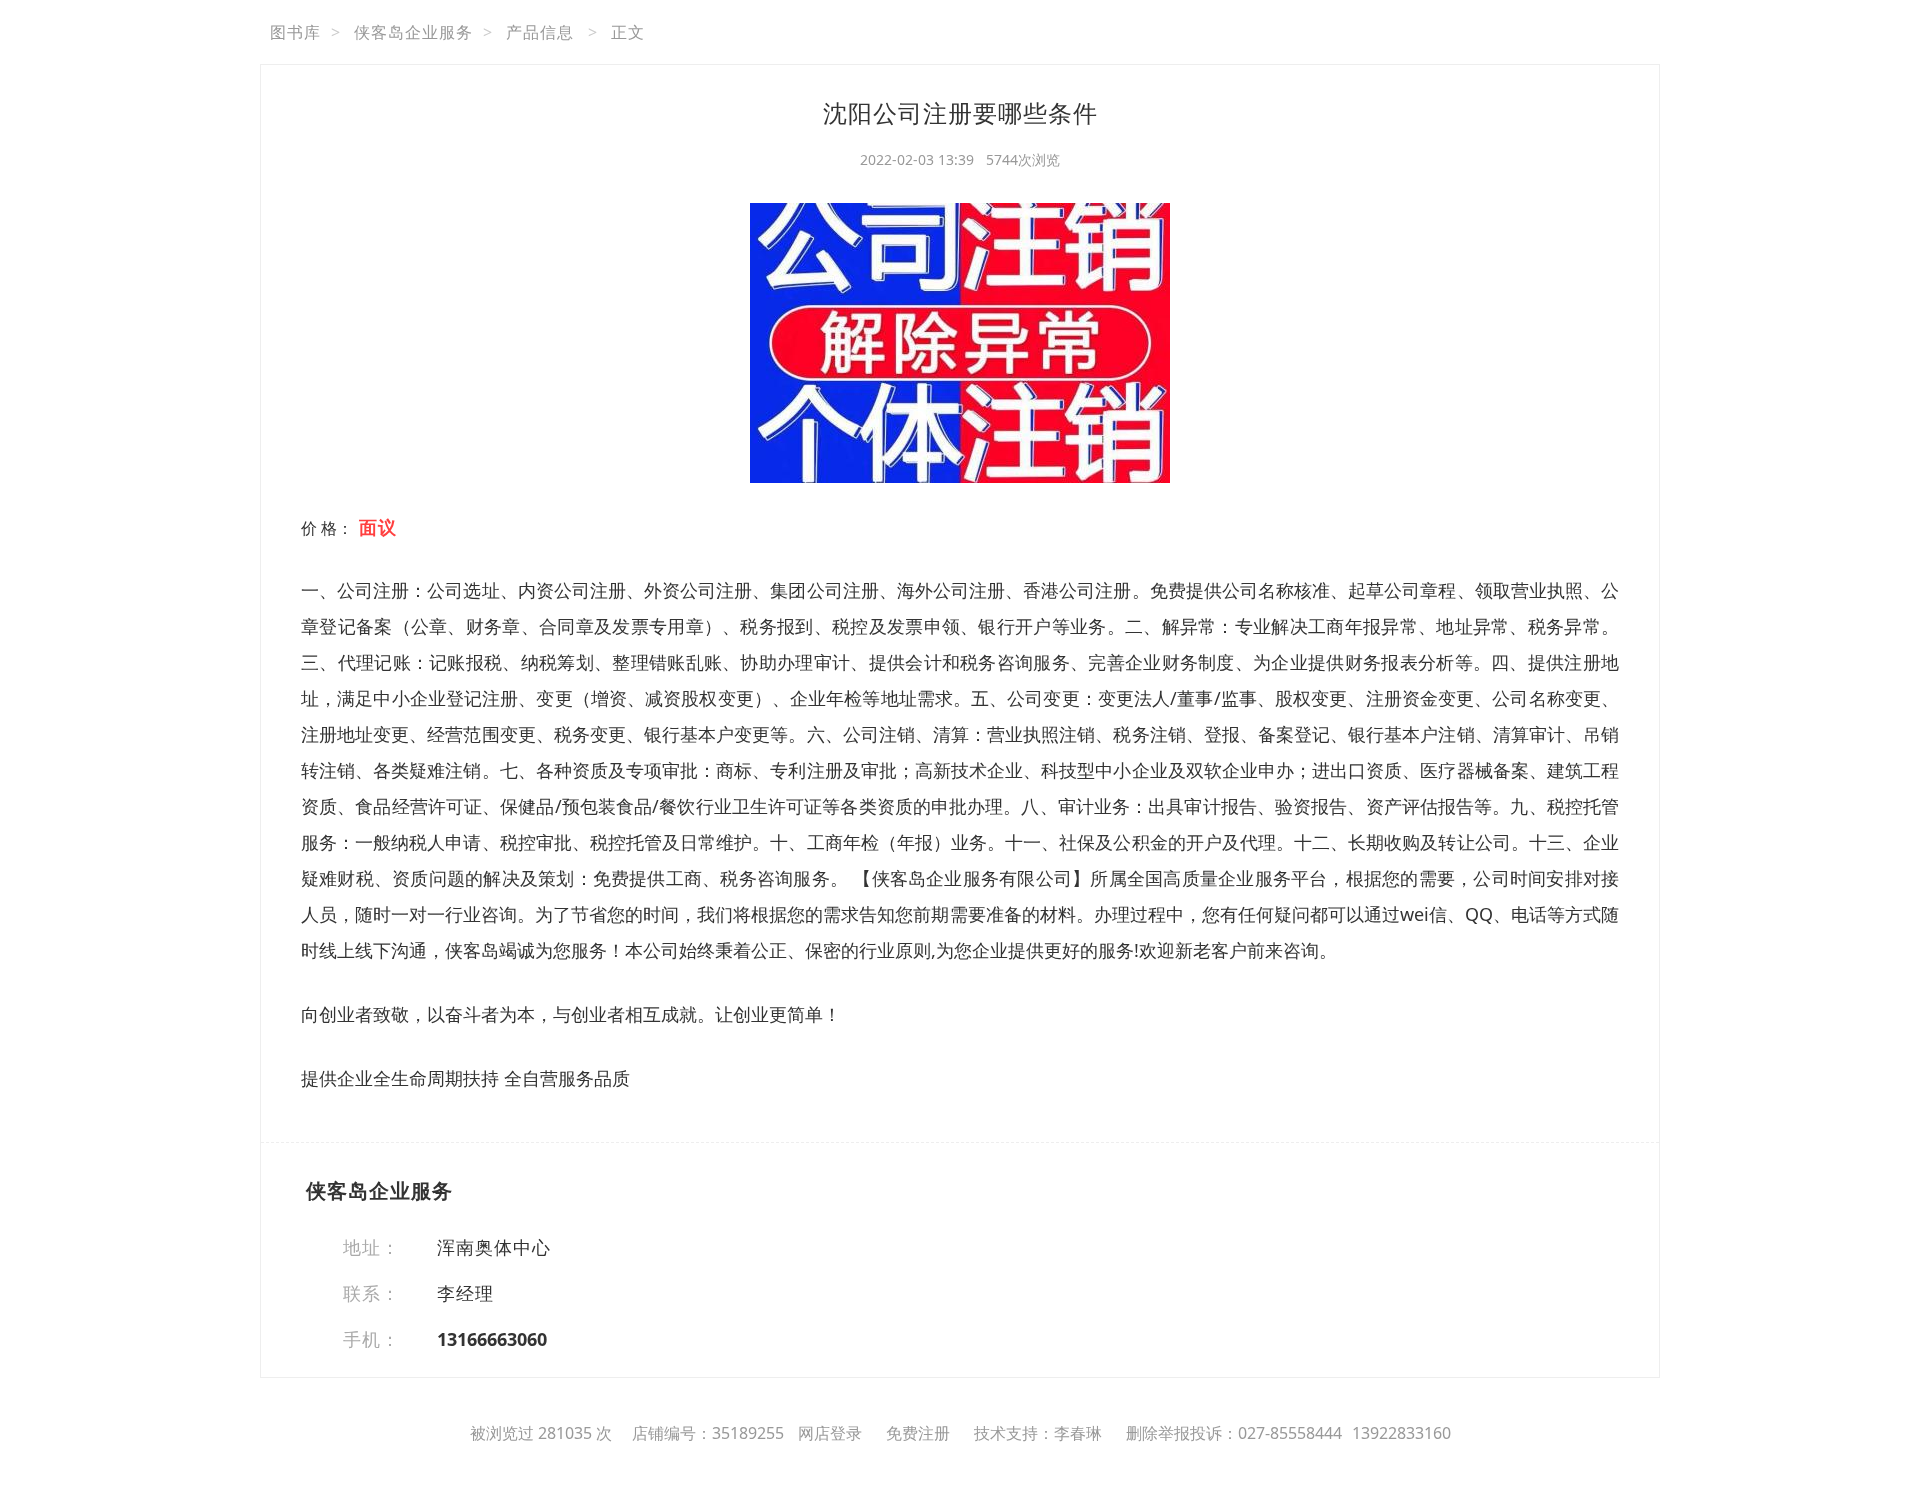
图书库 (295, 32)
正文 (628, 32)
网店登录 (830, 1433)
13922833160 (1401, 1433)
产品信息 (540, 32)
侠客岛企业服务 (413, 32)
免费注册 (918, 1433)
